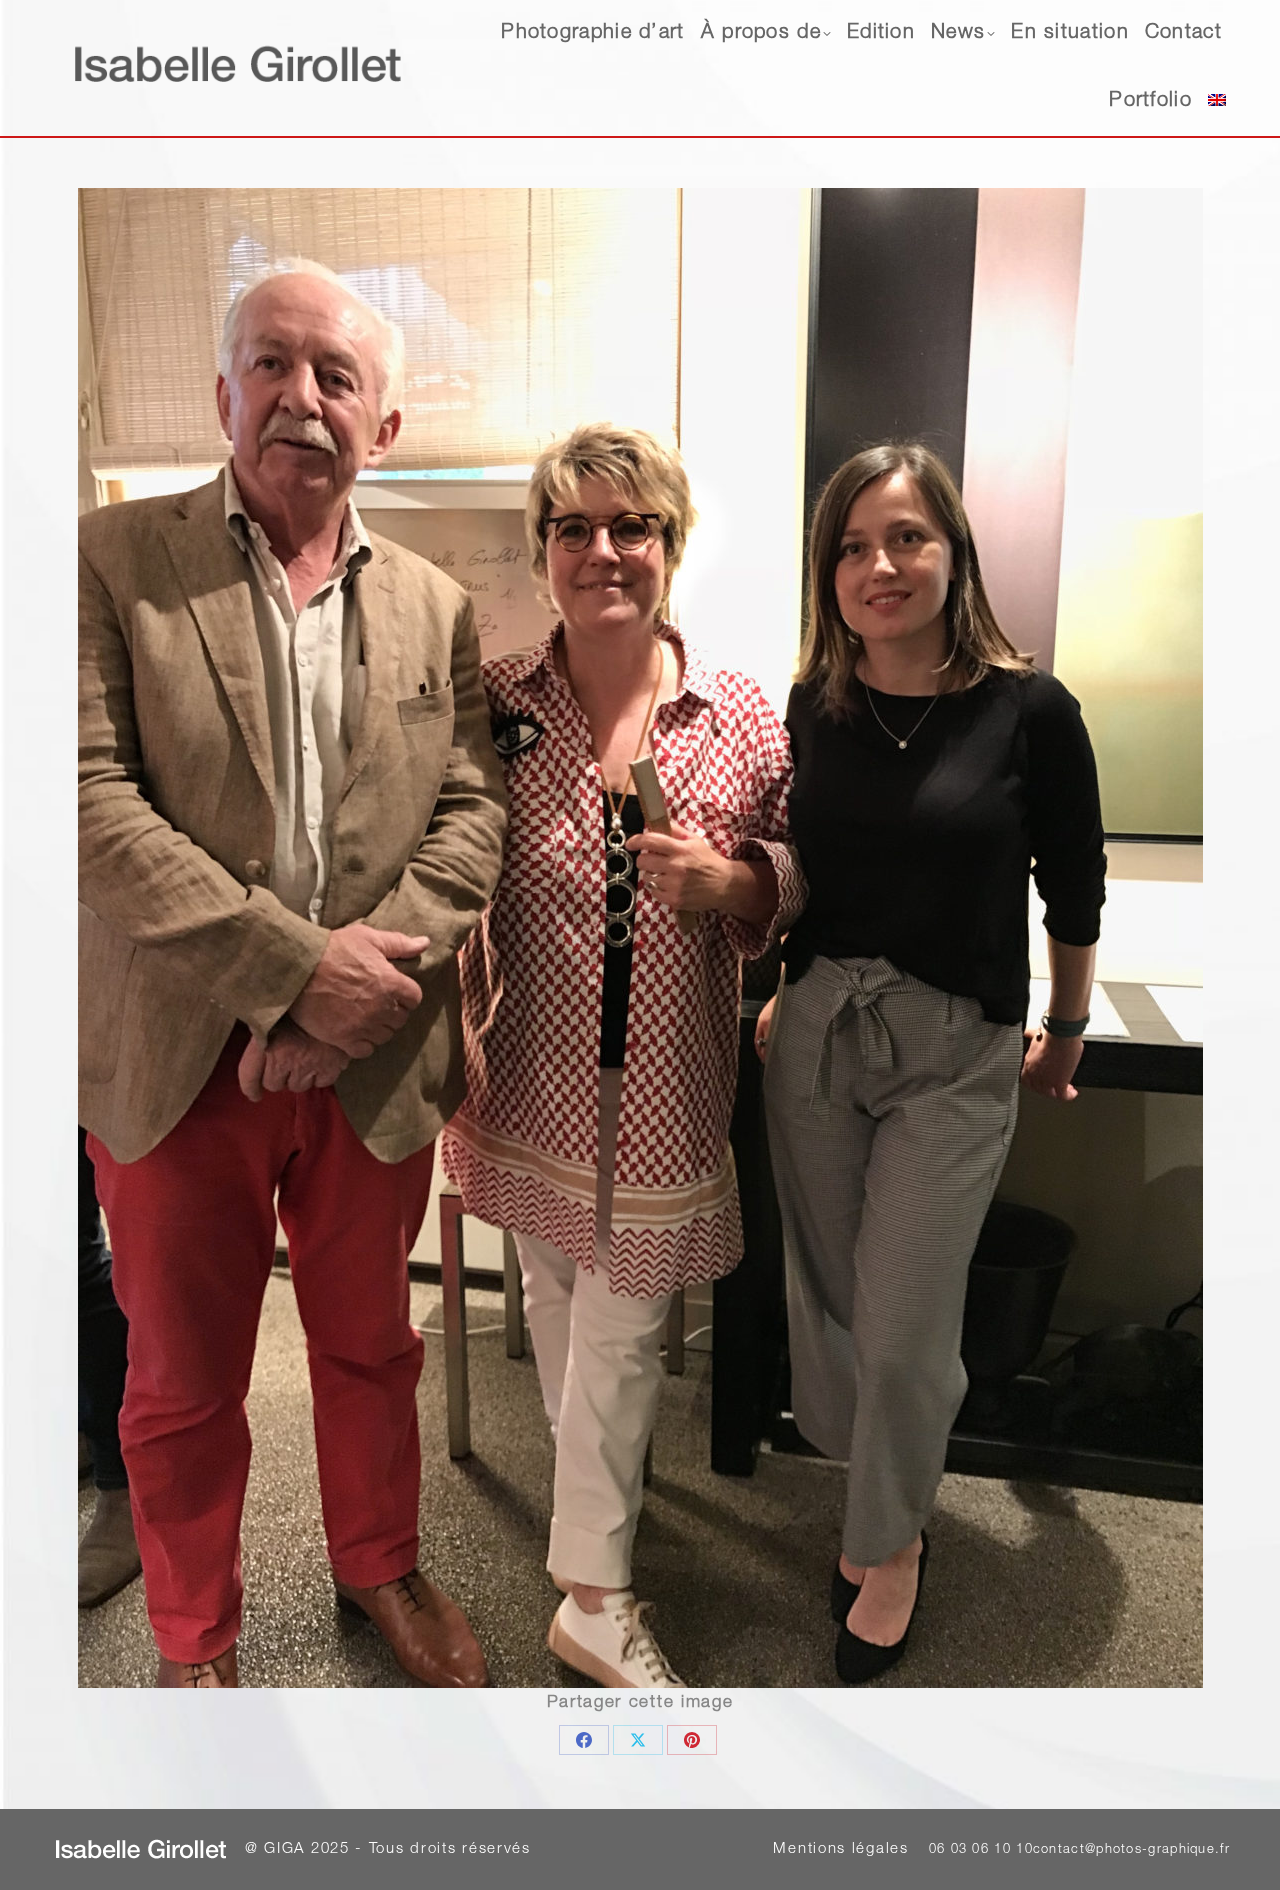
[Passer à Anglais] (1217, 102)
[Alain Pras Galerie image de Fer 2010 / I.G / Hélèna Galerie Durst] (640, 938)
